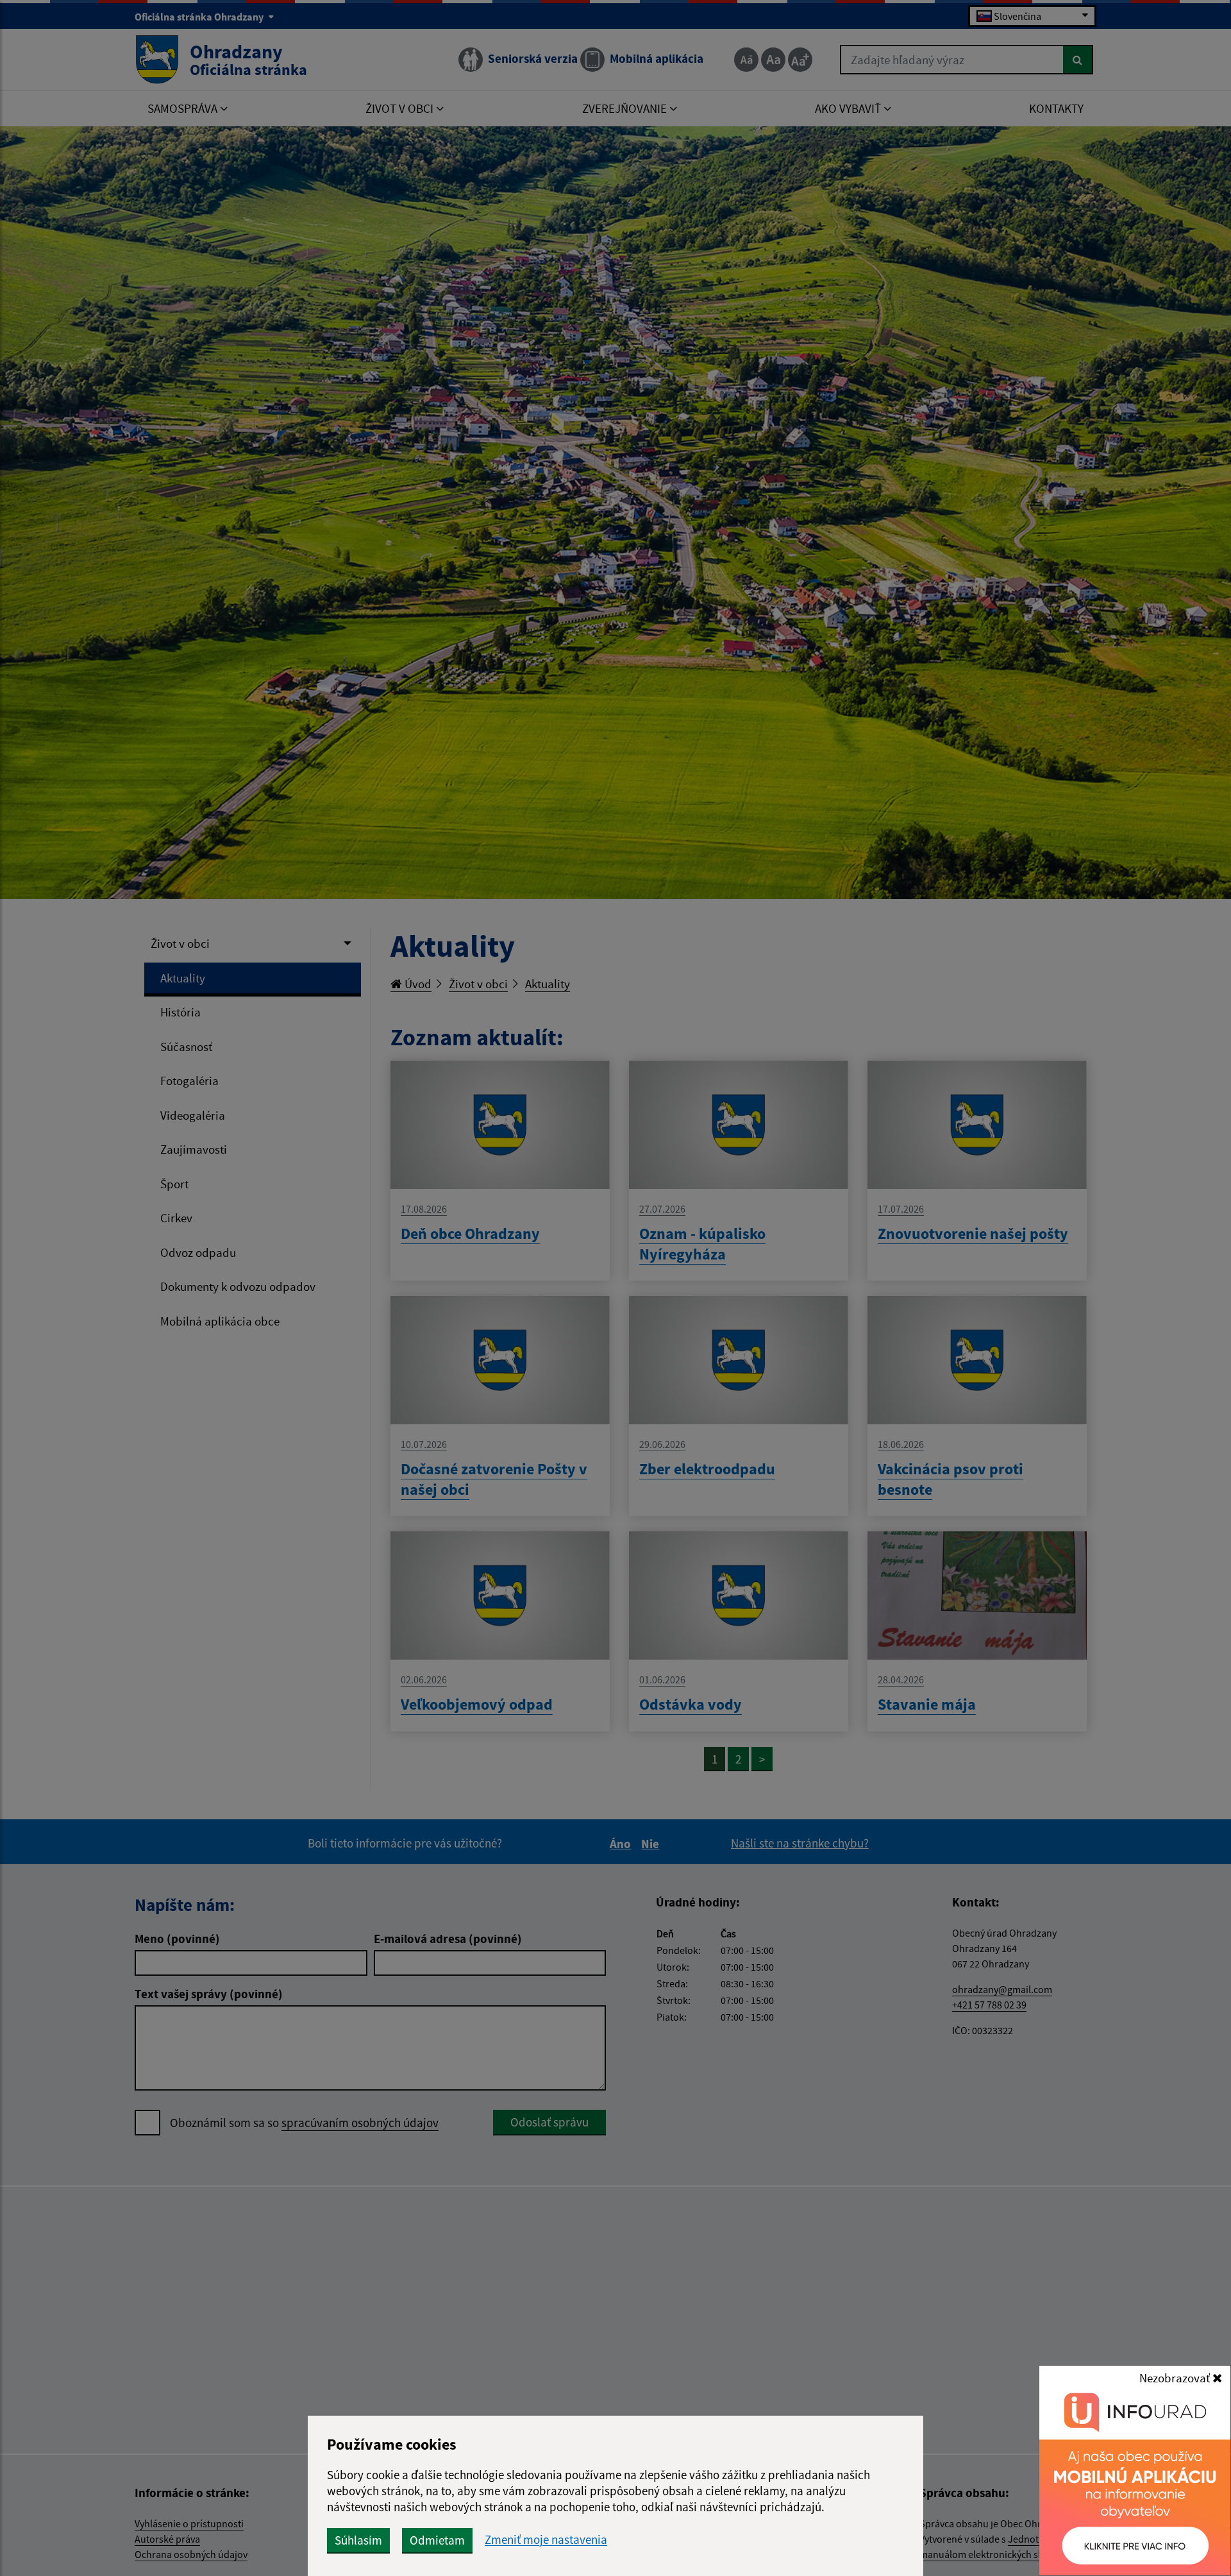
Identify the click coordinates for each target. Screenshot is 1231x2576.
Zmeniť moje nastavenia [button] (546, 2540)
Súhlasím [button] (358, 2540)
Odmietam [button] (437, 2540)
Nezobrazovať (1176, 2378)
